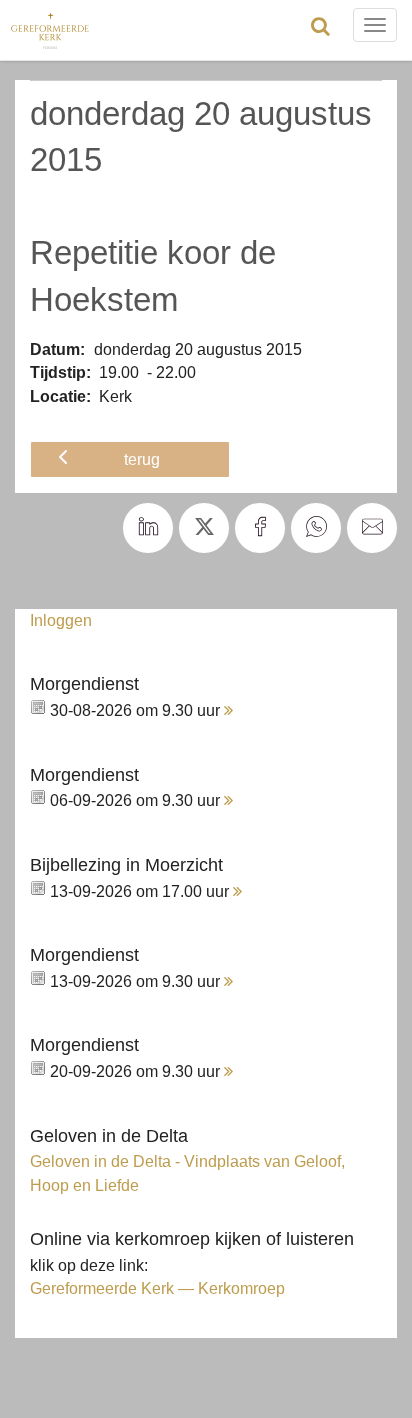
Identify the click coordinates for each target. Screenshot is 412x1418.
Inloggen (61, 620)
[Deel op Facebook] (260, 528)
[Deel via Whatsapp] (316, 528)
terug (142, 459)
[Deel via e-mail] (372, 528)
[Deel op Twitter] (204, 528)
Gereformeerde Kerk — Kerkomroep (157, 1288)
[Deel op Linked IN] (148, 528)
